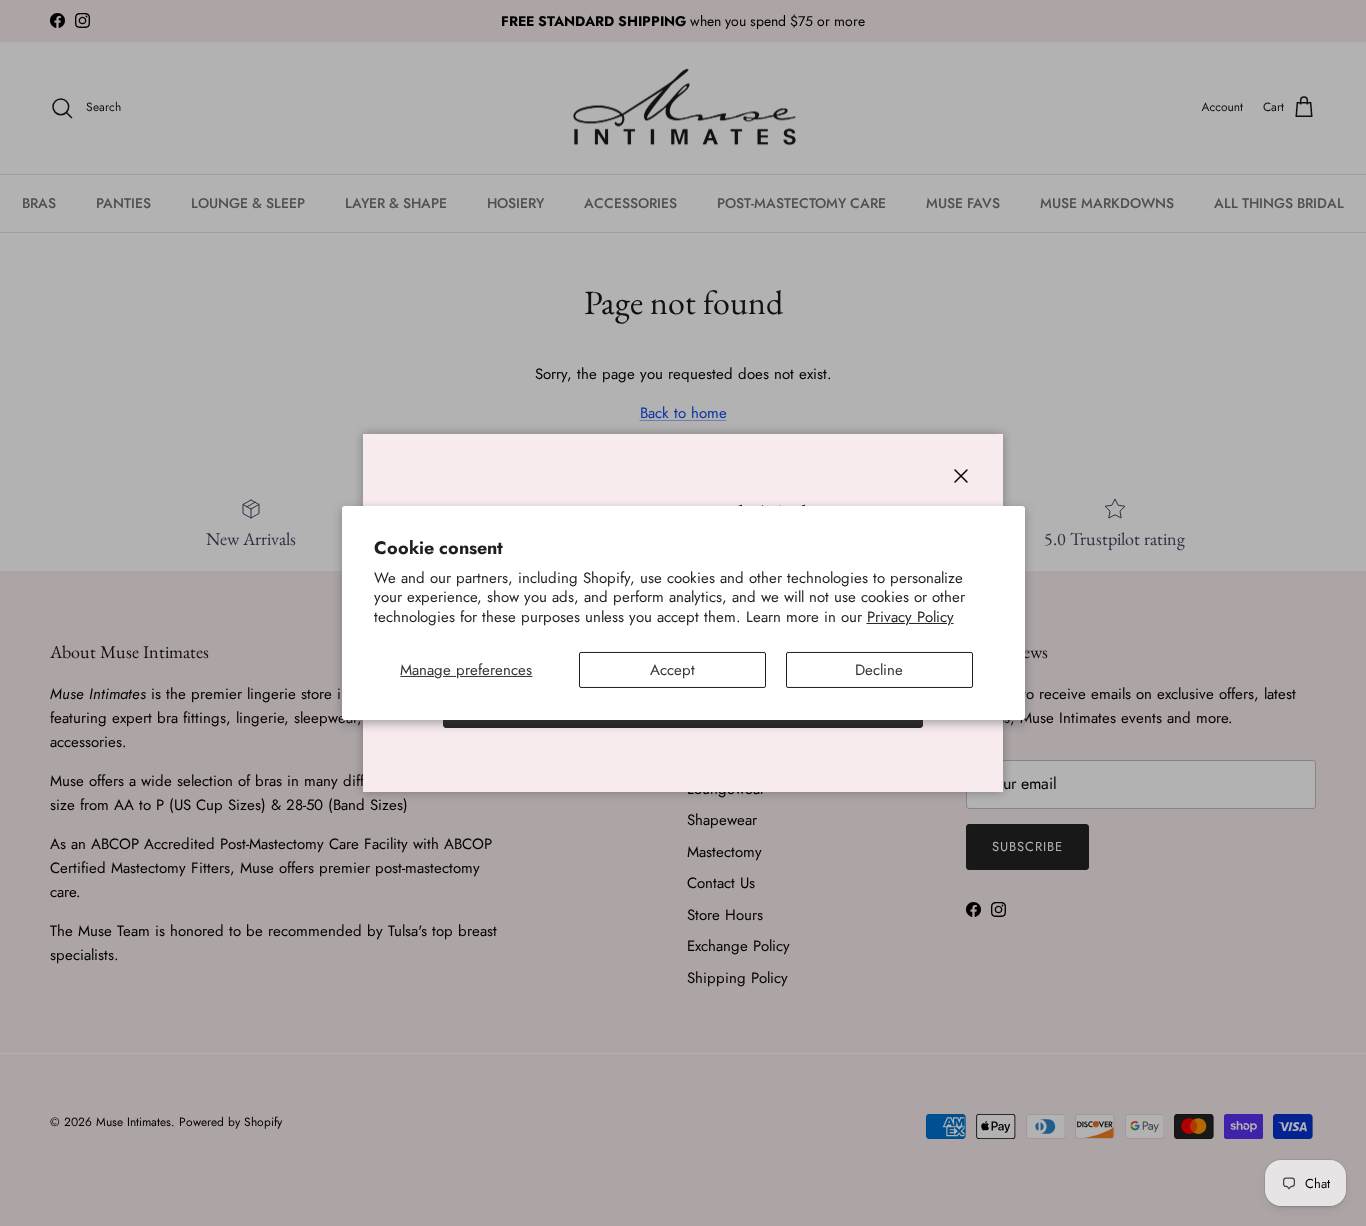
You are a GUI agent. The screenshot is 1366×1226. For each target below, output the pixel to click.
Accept (672, 670)
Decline (879, 670)
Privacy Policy (910, 617)
